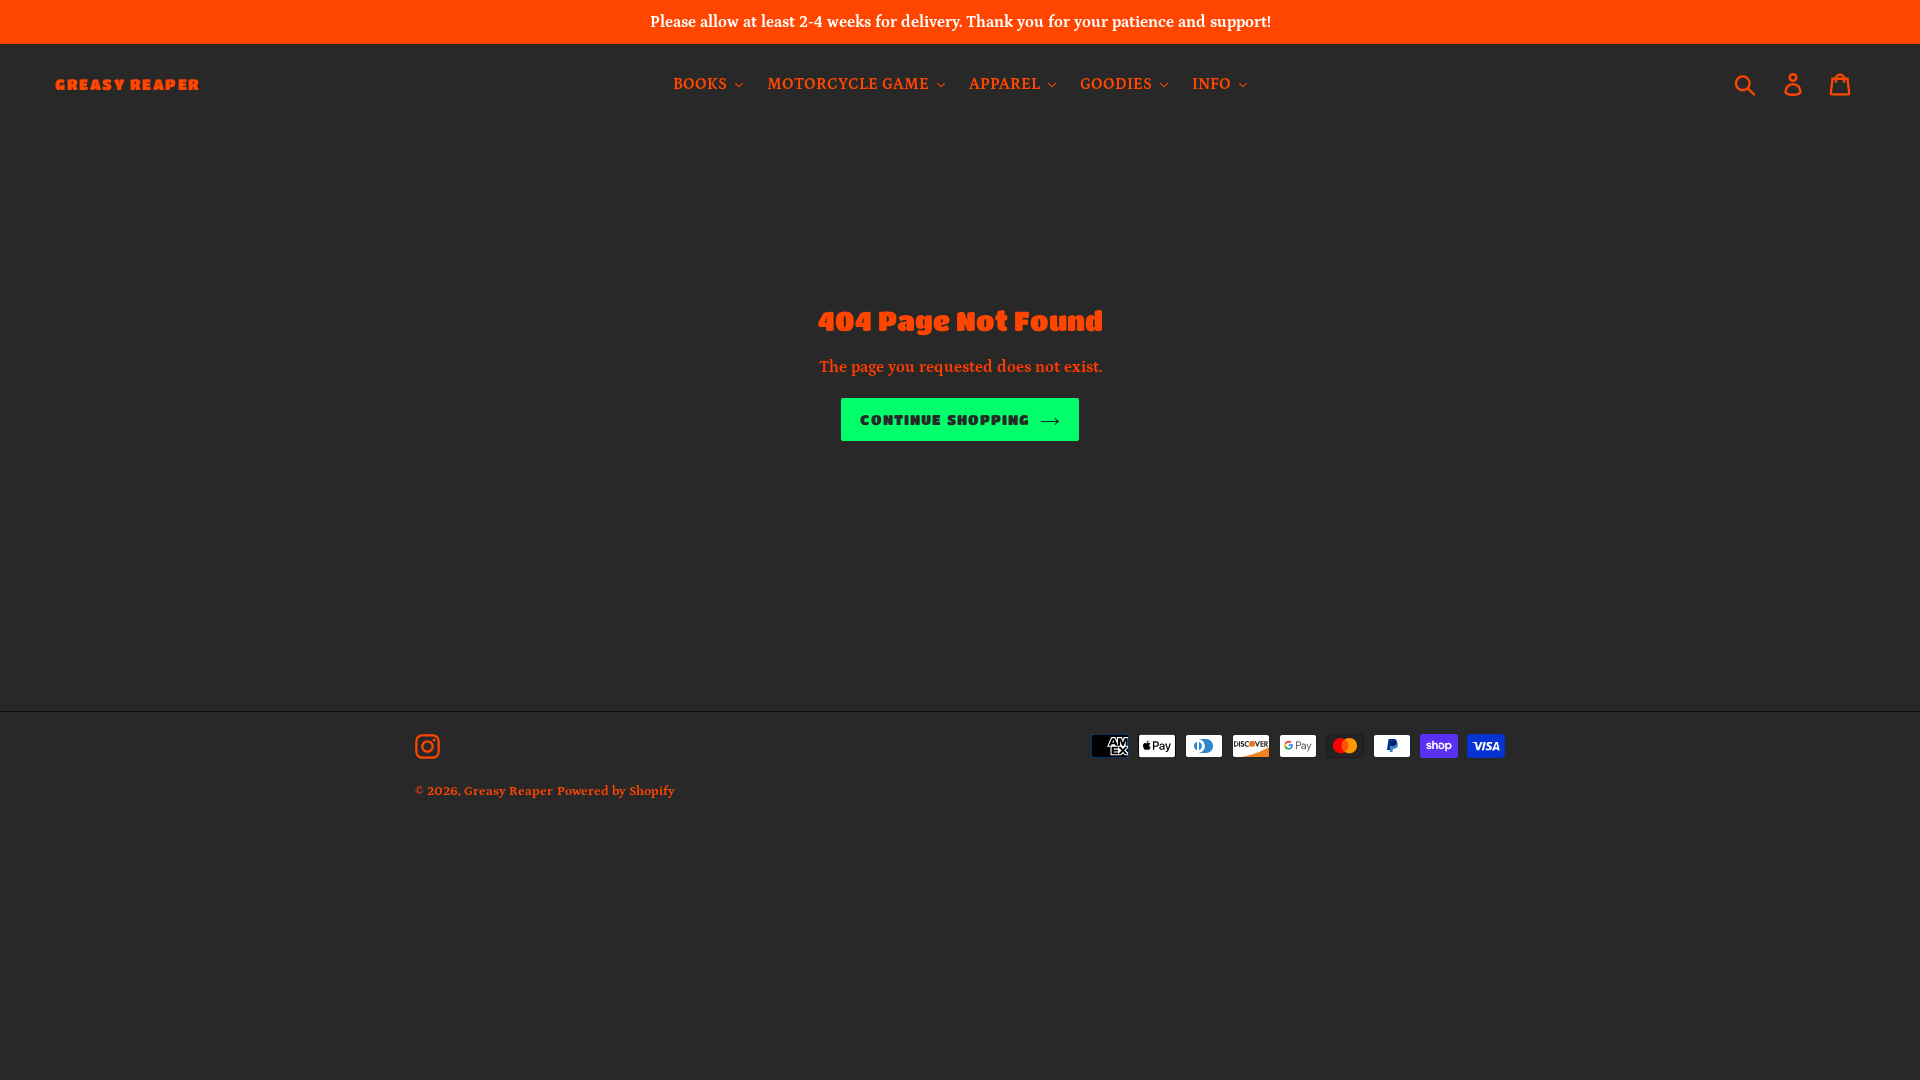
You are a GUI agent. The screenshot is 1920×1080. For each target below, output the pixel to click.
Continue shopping (944, 419)
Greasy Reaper (128, 84)
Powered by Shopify (616, 791)
